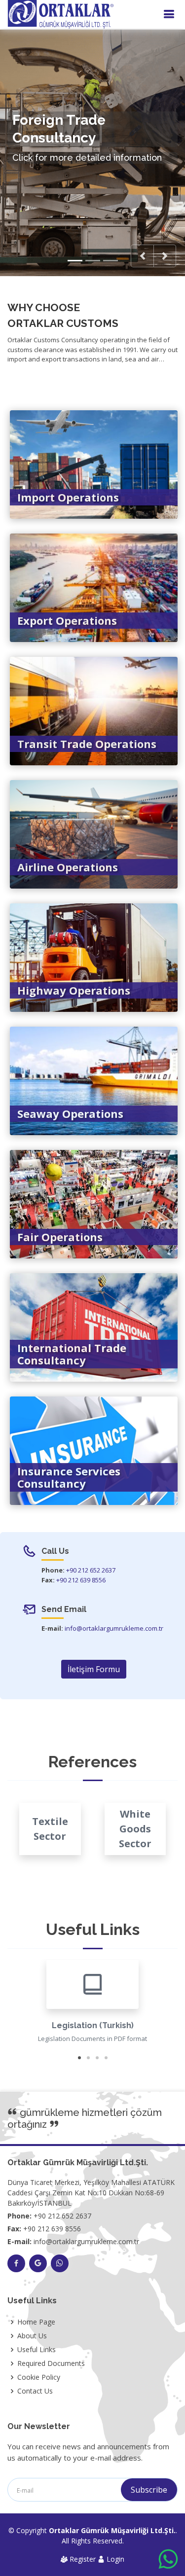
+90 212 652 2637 (91, 1570)
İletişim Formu (94, 1669)
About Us (32, 2336)
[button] (142, 256)
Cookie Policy (39, 2377)
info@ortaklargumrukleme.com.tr (114, 1628)
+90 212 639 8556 (81, 1580)
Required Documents (51, 2363)
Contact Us (35, 2391)
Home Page (36, 2322)
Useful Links (37, 2350)
